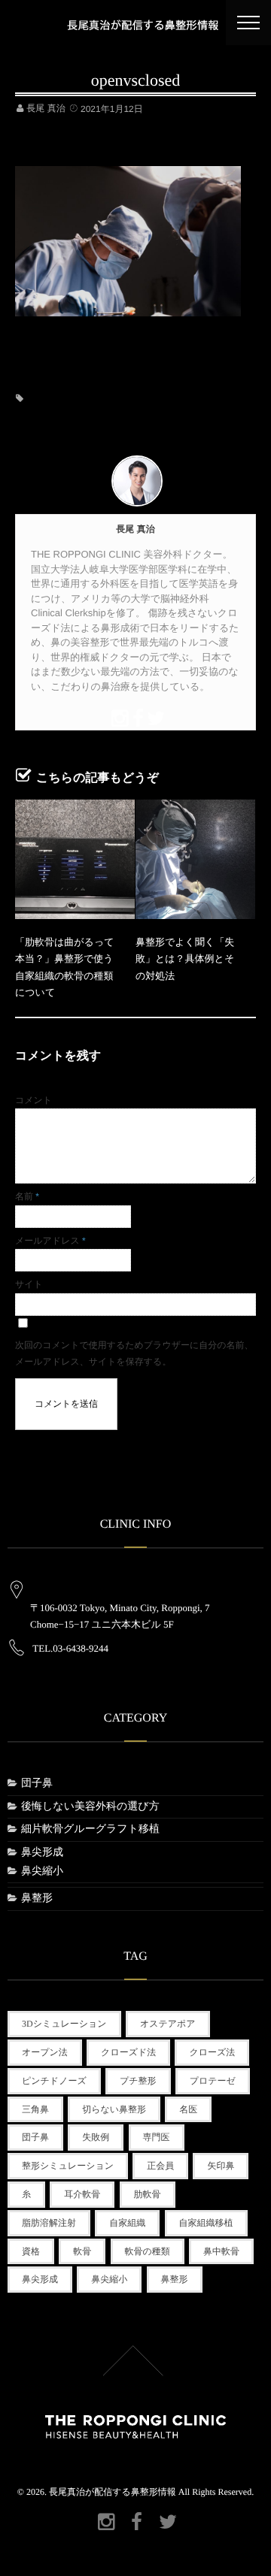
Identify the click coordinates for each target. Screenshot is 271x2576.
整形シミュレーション (68, 2166)
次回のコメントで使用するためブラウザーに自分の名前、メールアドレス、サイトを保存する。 (134, 1353)
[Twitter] (154, 716)
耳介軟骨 (82, 2194)
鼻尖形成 (42, 1853)
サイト (29, 1284)
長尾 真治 (46, 108)
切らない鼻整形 (114, 2109)
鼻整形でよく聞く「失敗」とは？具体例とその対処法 (185, 959)
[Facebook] (135, 716)
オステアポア (168, 2024)
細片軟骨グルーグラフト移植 (90, 1829)
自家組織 (127, 2223)
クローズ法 (212, 2052)
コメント (33, 1100)
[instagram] (117, 716)
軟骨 (82, 2251)
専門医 (157, 2137)
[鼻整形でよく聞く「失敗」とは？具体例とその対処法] (195, 859)
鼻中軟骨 (221, 2251)
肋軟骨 (148, 2194)
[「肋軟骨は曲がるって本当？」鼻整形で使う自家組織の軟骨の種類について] (75, 859)
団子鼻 (37, 1784)
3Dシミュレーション (64, 2024)
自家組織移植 (206, 2223)
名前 (27, 1196)
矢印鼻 (221, 2166)
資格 (31, 2251)
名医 (188, 2109)
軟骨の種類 (148, 2251)
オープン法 (45, 2052)
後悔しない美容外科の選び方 (90, 1807)
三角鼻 (35, 2109)
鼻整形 (37, 1899)
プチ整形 (138, 2081)
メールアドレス (50, 1241)
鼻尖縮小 (42, 1872)
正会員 (160, 2166)
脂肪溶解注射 (49, 2223)
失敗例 (96, 2137)
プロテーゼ (213, 2081)
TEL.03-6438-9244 (70, 1648)
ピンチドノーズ (54, 2081)
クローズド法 (128, 2052)
